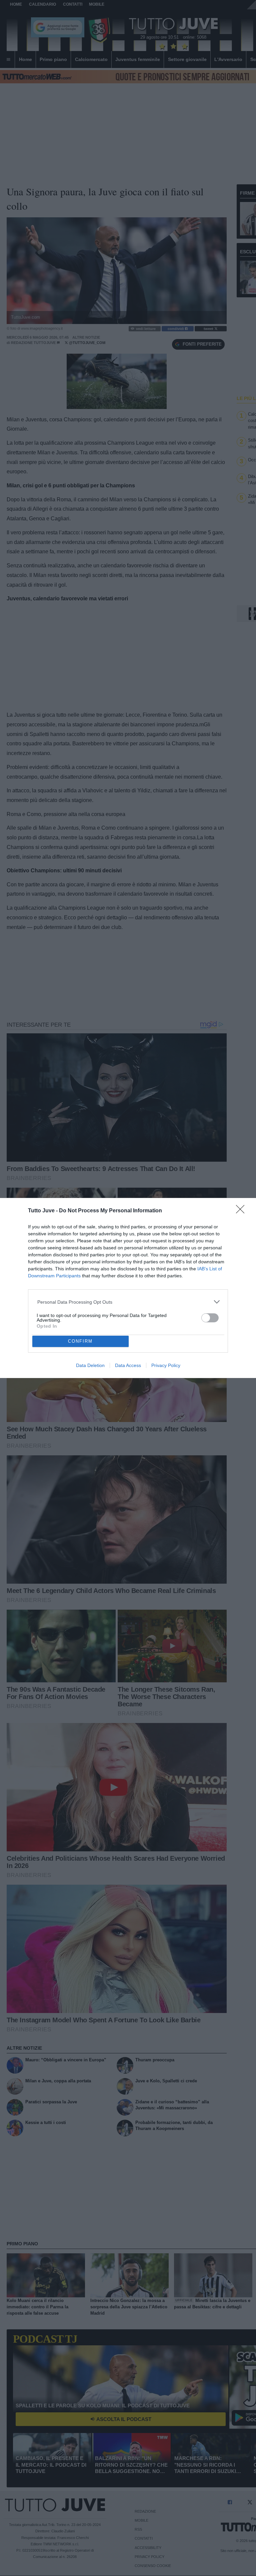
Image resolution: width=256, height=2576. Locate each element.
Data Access (128, 1365)
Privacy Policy (166, 1365)
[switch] (210, 1318)
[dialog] (128, 1288)
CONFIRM (80, 1341)
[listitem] (128, 1302)
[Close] (242, 1211)
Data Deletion (90, 1365)
